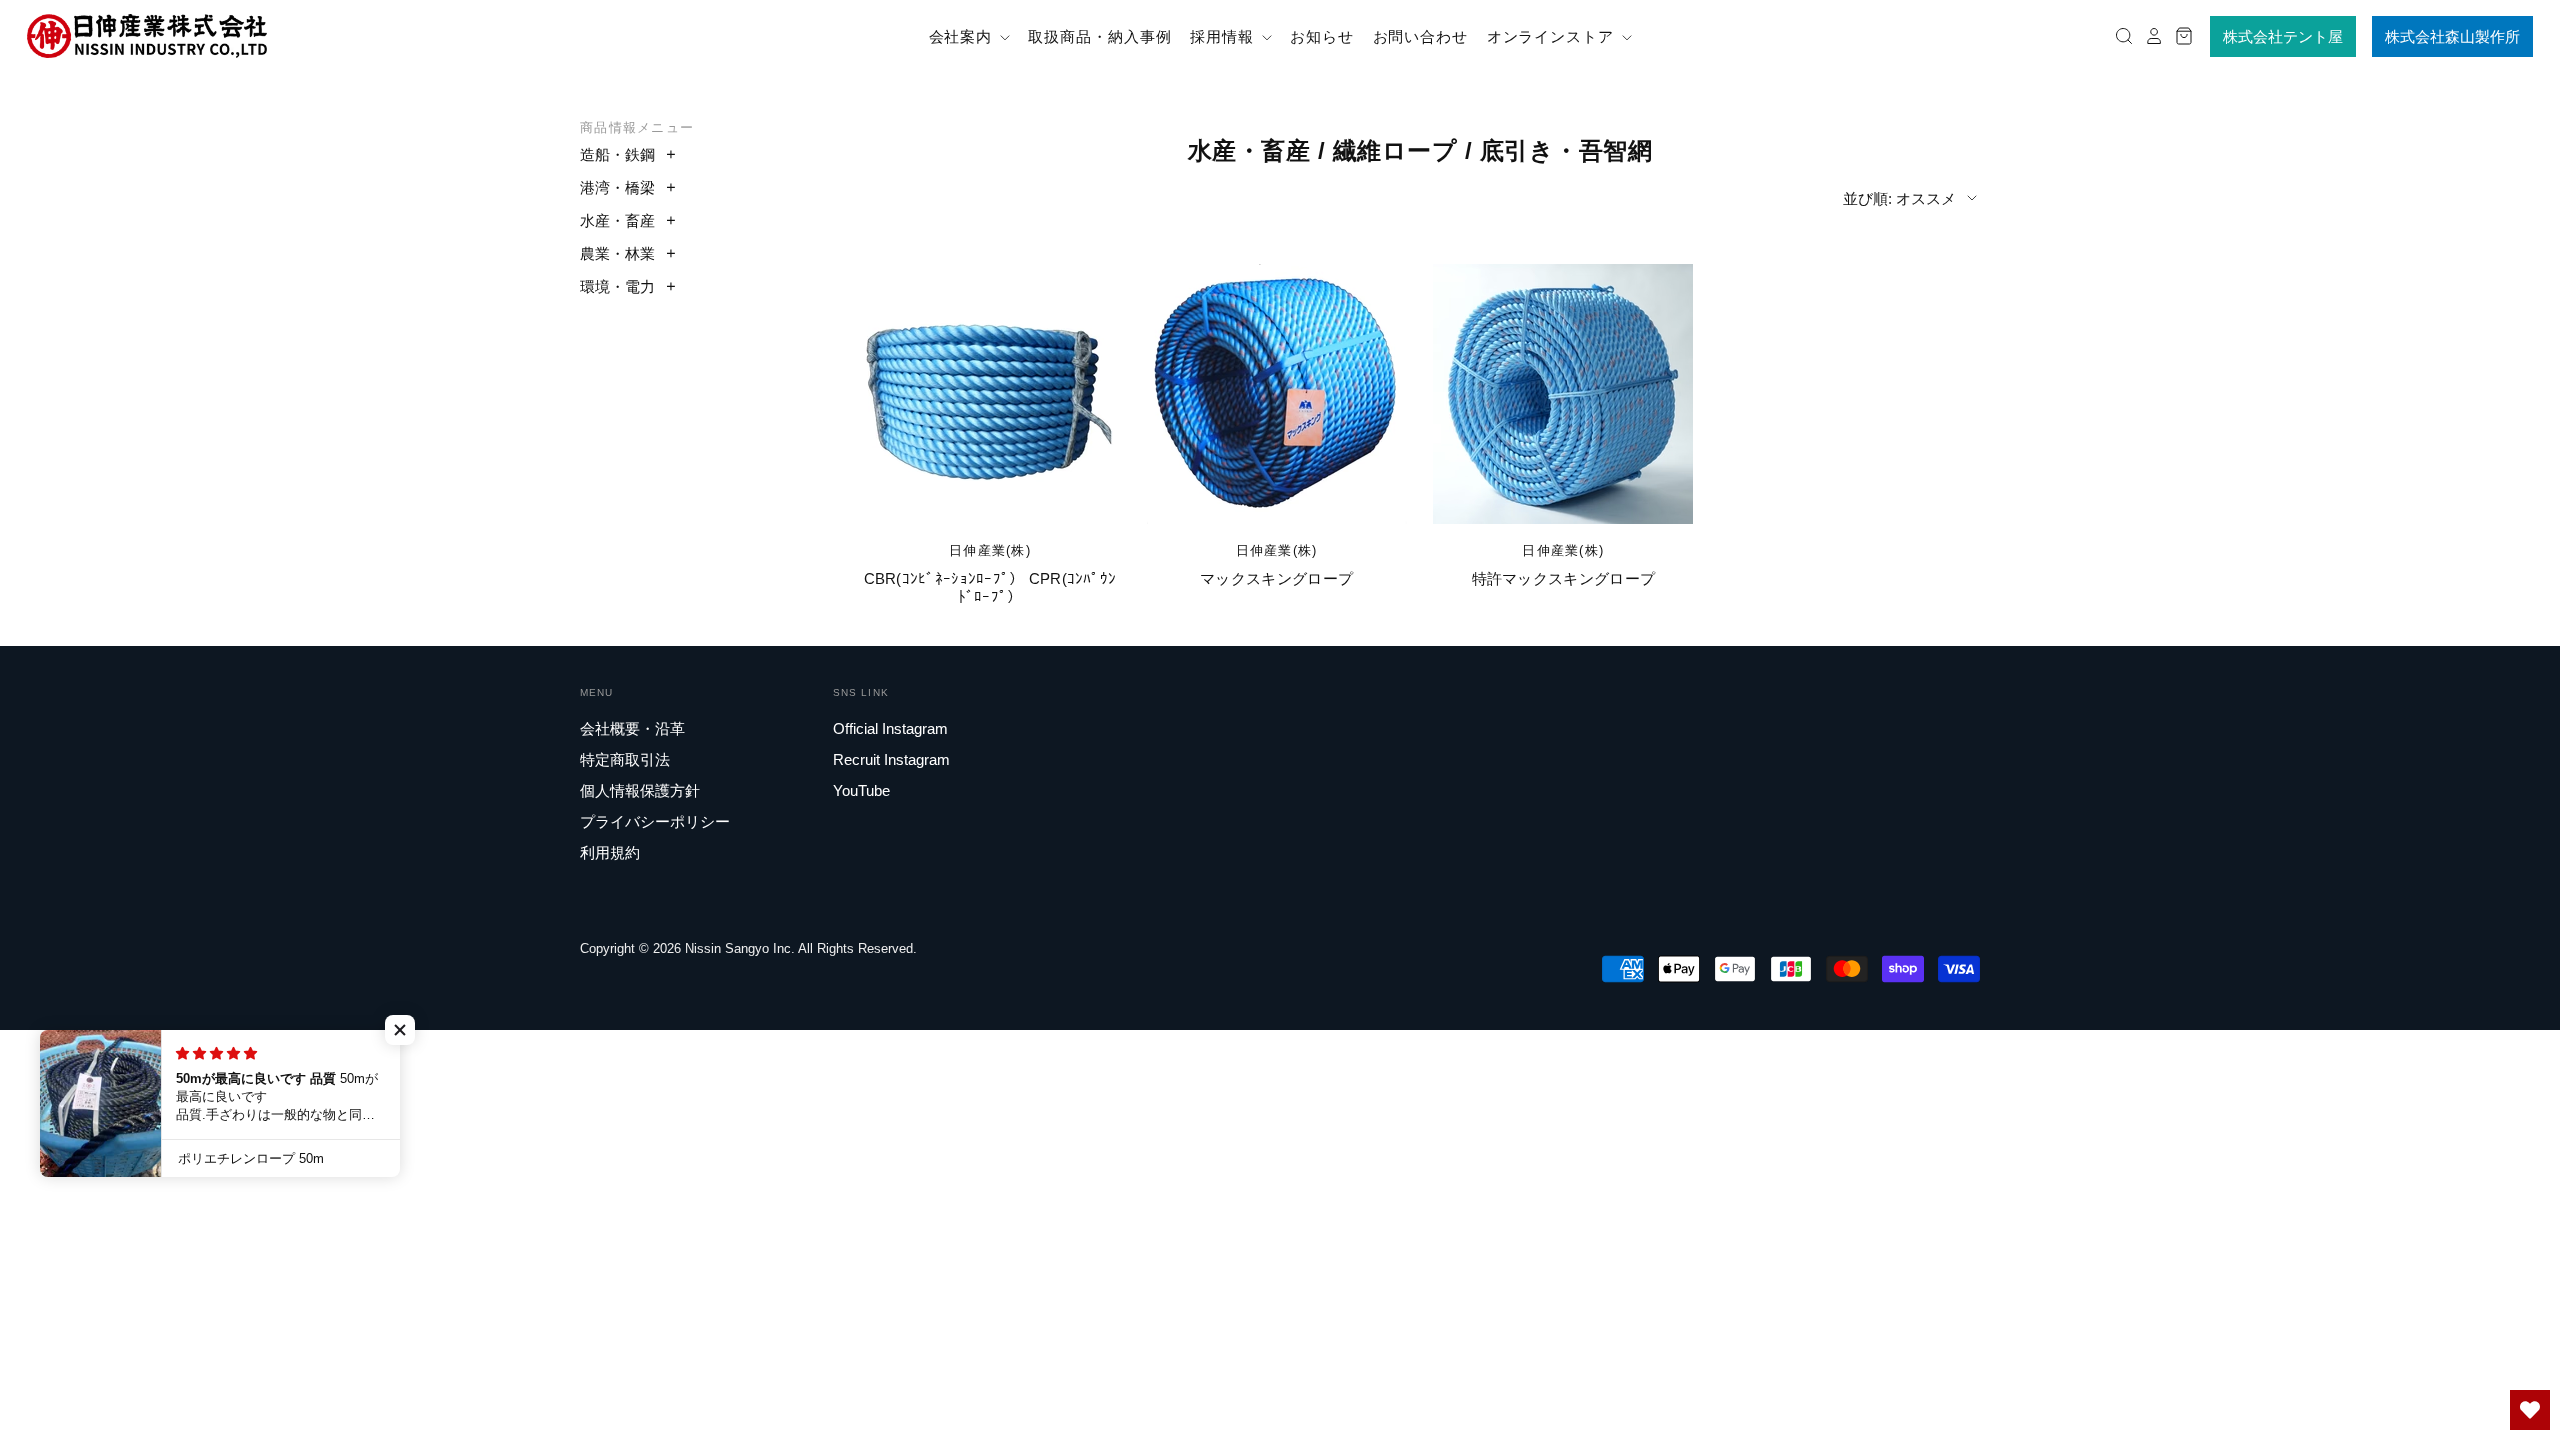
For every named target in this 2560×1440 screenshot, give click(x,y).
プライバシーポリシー (655, 821)
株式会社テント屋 (2283, 36)
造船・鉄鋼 (617, 154)
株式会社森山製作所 (2452, 36)
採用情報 (1224, 36)
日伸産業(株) (990, 550)
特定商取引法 (625, 759)
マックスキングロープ (1276, 578)
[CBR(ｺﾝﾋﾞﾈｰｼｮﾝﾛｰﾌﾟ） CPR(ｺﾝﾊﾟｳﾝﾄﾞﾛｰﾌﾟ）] (990, 394)
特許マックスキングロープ (1564, 578)
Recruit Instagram (891, 759)
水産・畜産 (617, 220)
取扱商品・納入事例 (1099, 36)
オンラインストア (1553, 36)
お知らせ (1322, 36)
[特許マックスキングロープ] (1563, 394)
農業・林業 (617, 253)
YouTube (861, 790)
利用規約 (610, 852)
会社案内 (963, 36)
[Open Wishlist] (2530, 1410)
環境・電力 (617, 286)
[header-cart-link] (2179, 36)
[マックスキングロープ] (1277, 394)
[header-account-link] (2149, 36)
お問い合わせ (1420, 36)
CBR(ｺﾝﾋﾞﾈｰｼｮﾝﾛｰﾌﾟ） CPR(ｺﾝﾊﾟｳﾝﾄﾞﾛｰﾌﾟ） (990, 587)
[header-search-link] (2119, 36)
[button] (400, 1030)
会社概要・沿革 (632, 728)
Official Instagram (890, 728)
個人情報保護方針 (640, 790)
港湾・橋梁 (617, 187)
